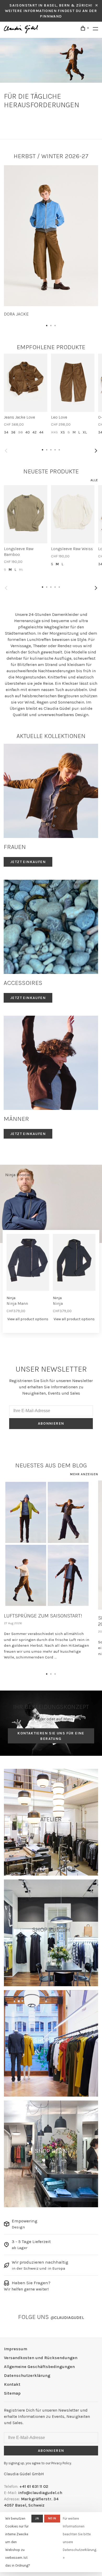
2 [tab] (51, 324)
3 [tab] (55, 324)
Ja (37, 2518)
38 (20, 432)
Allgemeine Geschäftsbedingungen (39, 2367)
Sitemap (12, 2393)
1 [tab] (47, 324)
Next (96, 451)
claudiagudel (67, 2318)
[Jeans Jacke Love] (26, 383)
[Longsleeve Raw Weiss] (73, 514)
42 (35, 432)
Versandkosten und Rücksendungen (41, 2358)
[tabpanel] (51, 241)
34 (6, 432)
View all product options (28, 1319)
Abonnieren (51, 1423)
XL (85, 432)
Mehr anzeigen (84, 1474)
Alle (94, 480)
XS (63, 432)
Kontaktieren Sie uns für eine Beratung (51, 1736)
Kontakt (12, 2384)
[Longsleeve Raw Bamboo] (26, 514)
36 (13, 432)
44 (41, 432)
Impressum (16, 2349)
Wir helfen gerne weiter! (26, 2289)
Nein (52, 2518)
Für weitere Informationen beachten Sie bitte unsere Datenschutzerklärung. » (80, 2538)
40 (28, 432)
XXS (54, 432)
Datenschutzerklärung (27, 2375)
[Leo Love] (73, 383)
